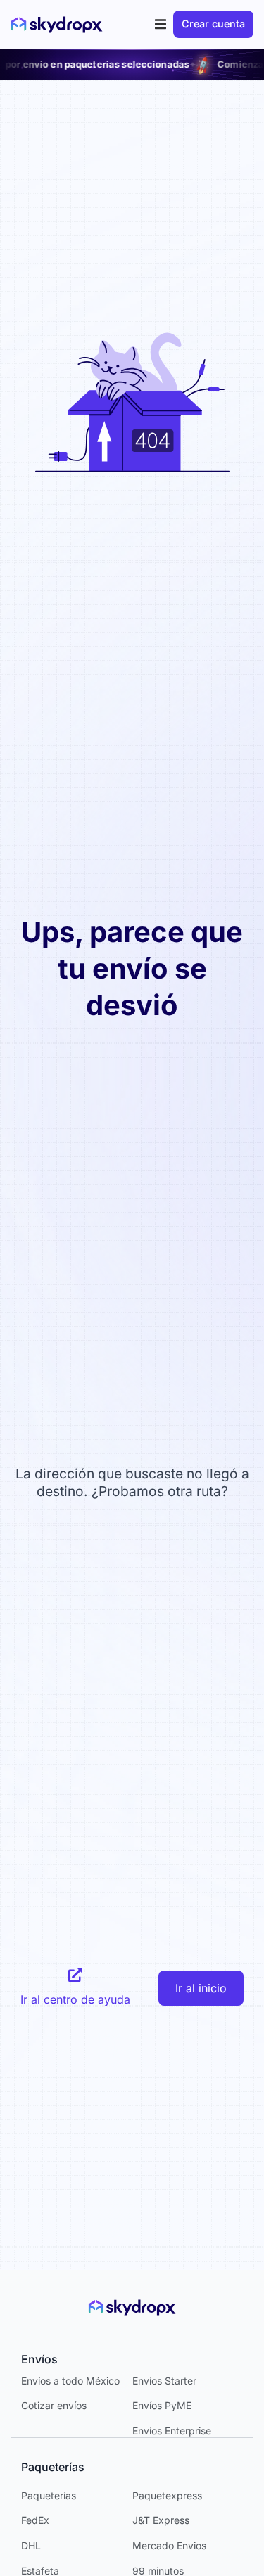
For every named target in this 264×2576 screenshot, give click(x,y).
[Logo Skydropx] (57, 25)
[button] (161, 24)
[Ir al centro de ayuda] (75, 1975)
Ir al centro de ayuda (75, 1999)
